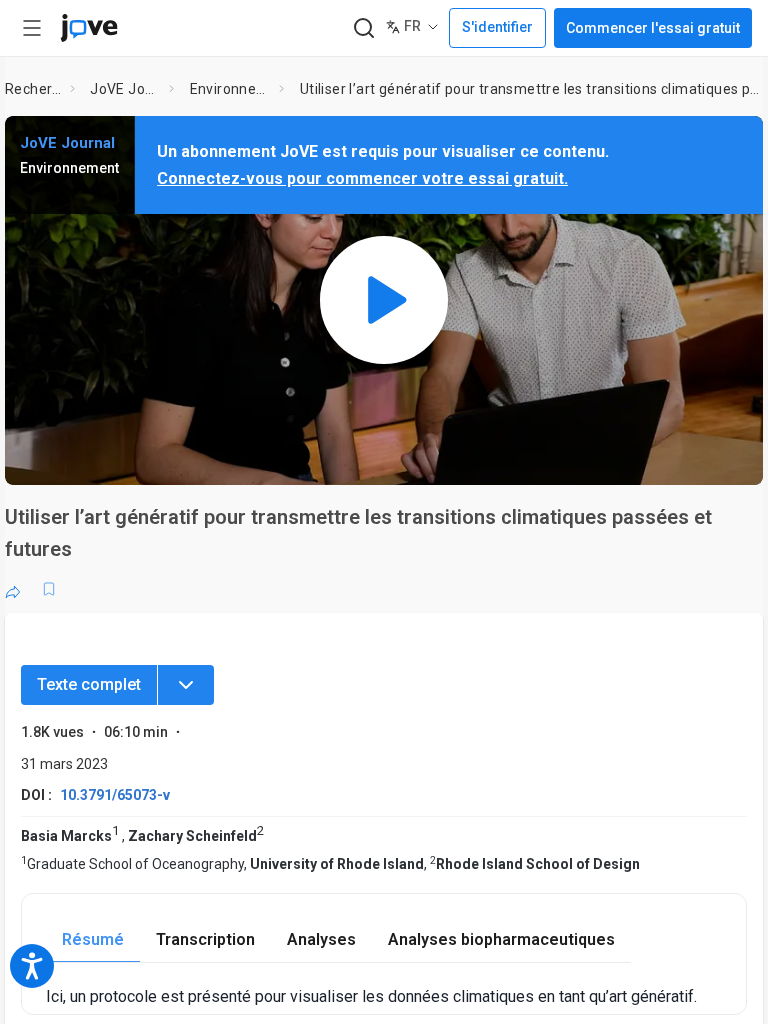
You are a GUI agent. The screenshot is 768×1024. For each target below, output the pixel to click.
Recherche (33, 89)
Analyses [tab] (321, 939)
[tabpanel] (384, 996)
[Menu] (186, 685)
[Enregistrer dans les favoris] (49, 589)
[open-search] (363, 28)
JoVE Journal (125, 89)
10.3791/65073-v (115, 795)
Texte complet (89, 684)
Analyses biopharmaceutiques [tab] (501, 939)
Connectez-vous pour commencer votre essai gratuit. (362, 178)
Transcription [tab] (205, 939)
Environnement (231, 89)
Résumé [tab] (93, 939)
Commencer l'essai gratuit (653, 28)
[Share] (13, 589)
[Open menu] (32, 28)
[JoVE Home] (89, 28)
